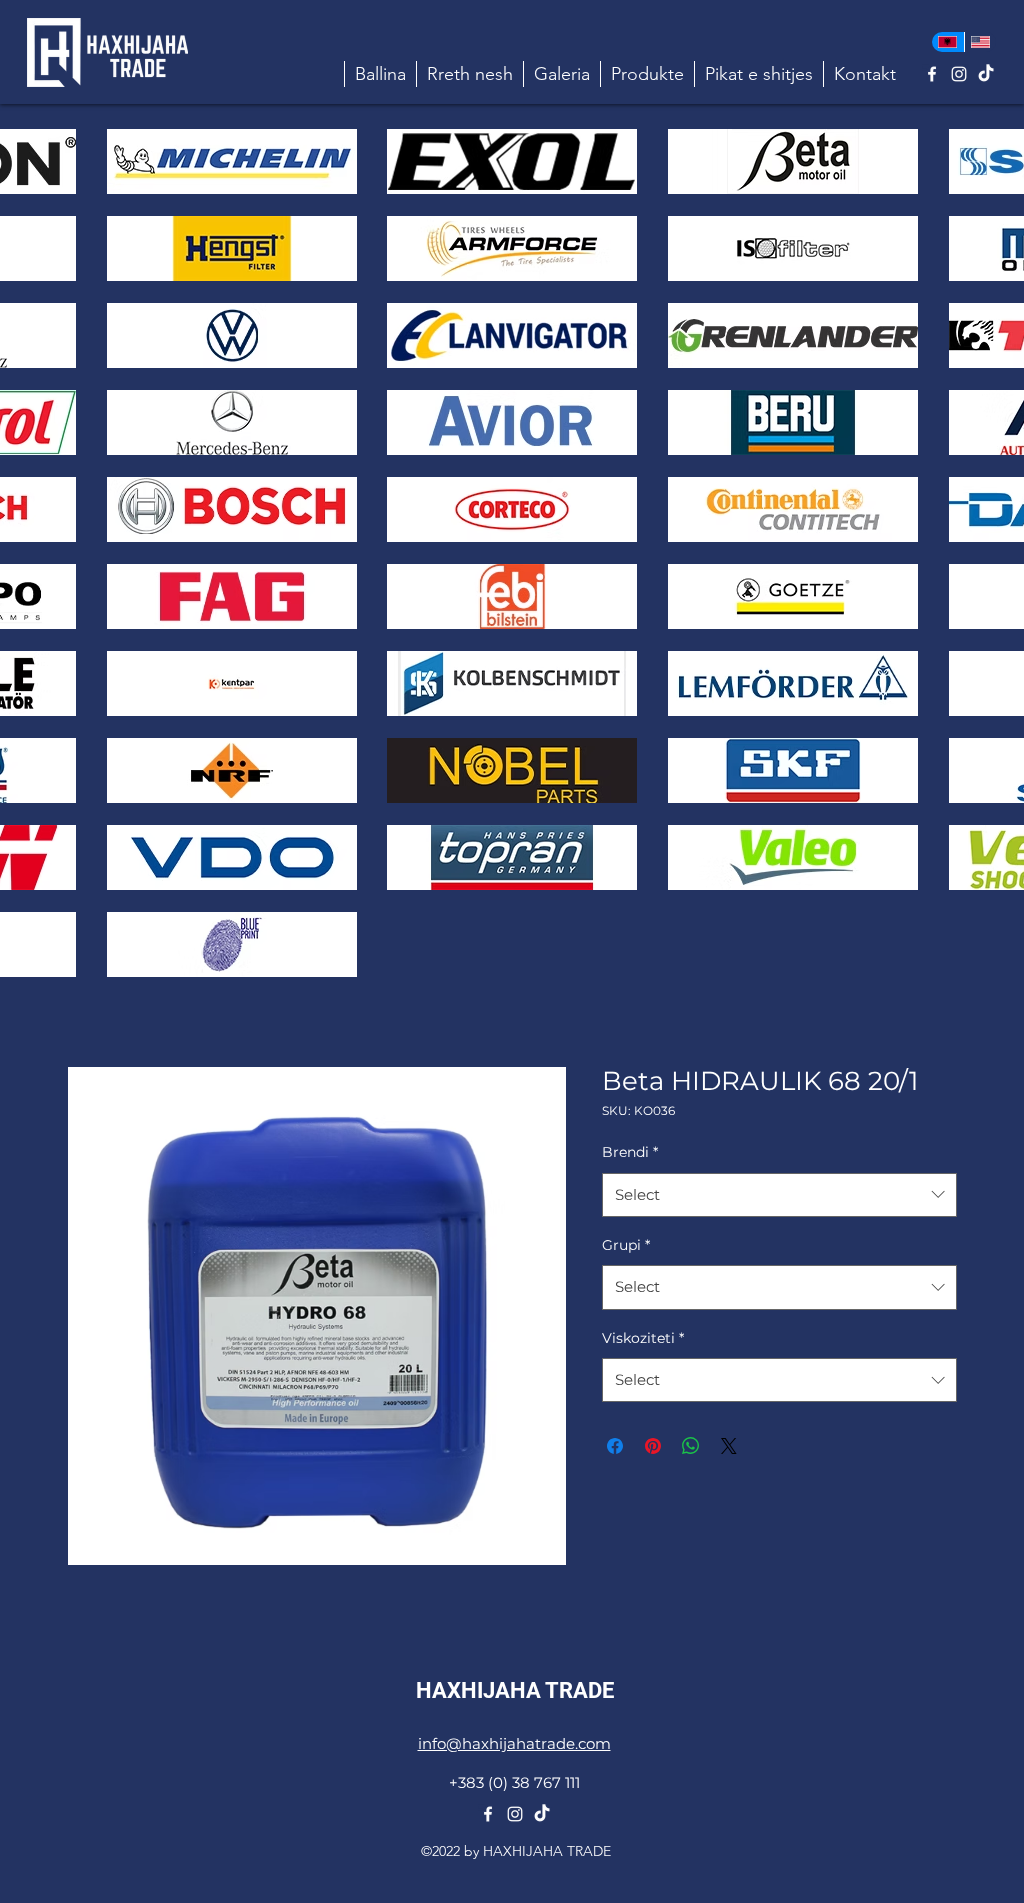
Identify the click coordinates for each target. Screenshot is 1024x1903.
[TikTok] (986, 74)
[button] (647, 74)
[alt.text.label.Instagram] (959, 74)
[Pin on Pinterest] (653, 1446)
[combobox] (779, 1195)
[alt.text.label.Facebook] (932, 74)
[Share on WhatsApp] (691, 1446)
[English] (980, 42)
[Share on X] (729, 1446)
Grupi (626, 1245)
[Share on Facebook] (615, 1446)
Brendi (630, 1152)
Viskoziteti (643, 1338)
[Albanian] (948, 42)
